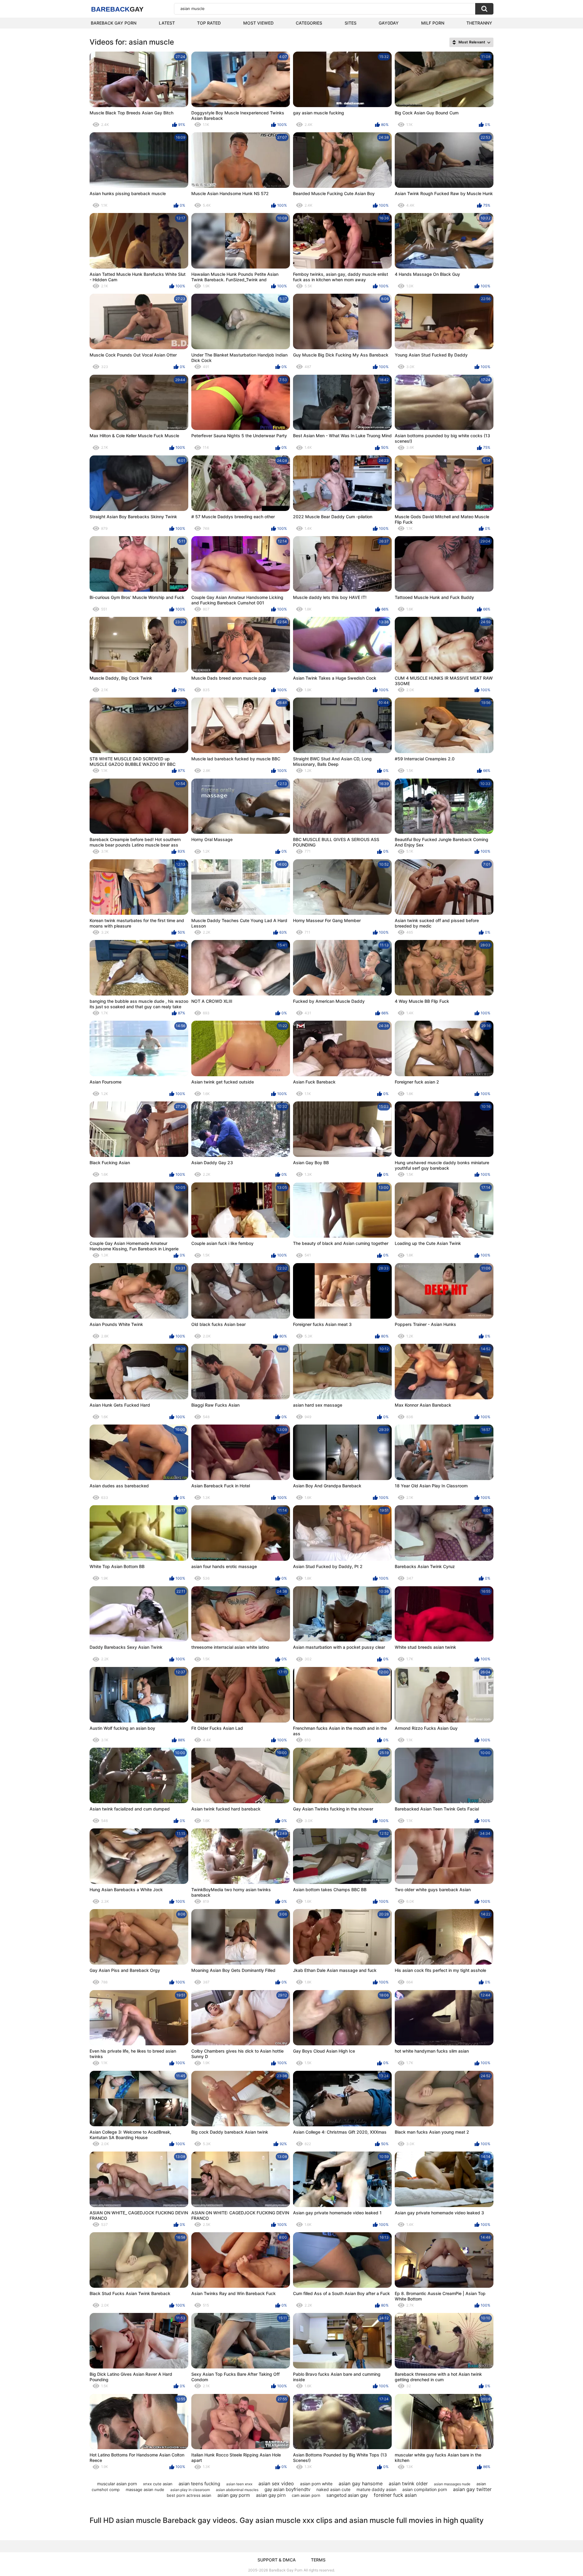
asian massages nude (452, 2484)
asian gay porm (234, 2495)
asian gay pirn (271, 2495)
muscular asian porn (117, 2484)
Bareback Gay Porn (114, 23)
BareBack (117, 9)
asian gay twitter (472, 2489)
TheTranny (479, 23)
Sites (351, 23)
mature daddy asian (376, 2489)
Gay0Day (389, 23)
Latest (167, 23)
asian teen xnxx (239, 2484)
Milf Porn (433, 23)
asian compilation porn (425, 2489)
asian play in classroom (190, 2490)
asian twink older (408, 2483)
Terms (318, 2560)
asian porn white (316, 2484)
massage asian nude (145, 2490)
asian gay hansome (361, 2483)
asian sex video (276, 2483)
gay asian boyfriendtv (287, 2489)
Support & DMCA (277, 2560)
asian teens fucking (199, 2484)
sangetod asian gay (347, 2495)
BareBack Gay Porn (286, 2570)
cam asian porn (306, 2495)
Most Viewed (258, 23)
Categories (309, 23)
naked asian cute (333, 2489)
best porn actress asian (189, 2495)
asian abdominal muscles (237, 2490)
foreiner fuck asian (395, 2495)
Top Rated (209, 23)
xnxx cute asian (158, 2484)
